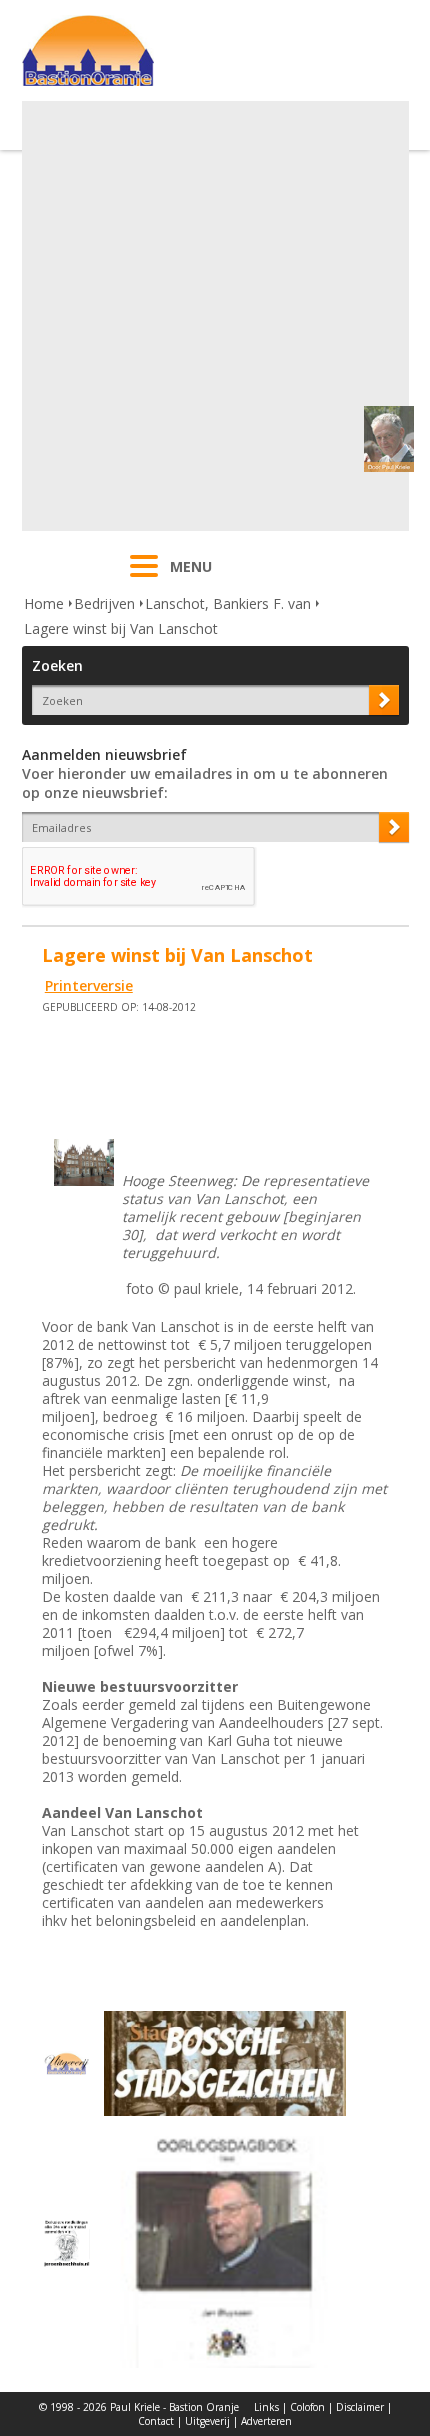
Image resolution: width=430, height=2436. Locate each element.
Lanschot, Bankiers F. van (228, 603)
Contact (156, 2421)
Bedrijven (104, 603)
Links (266, 2407)
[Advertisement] (215, 316)
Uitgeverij (207, 2421)
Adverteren (266, 2421)
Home (44, 603)
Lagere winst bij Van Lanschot (121, 628)
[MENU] (144, 579)
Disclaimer (360, 2407)
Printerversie (89, 985)
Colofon (307, 2407)
